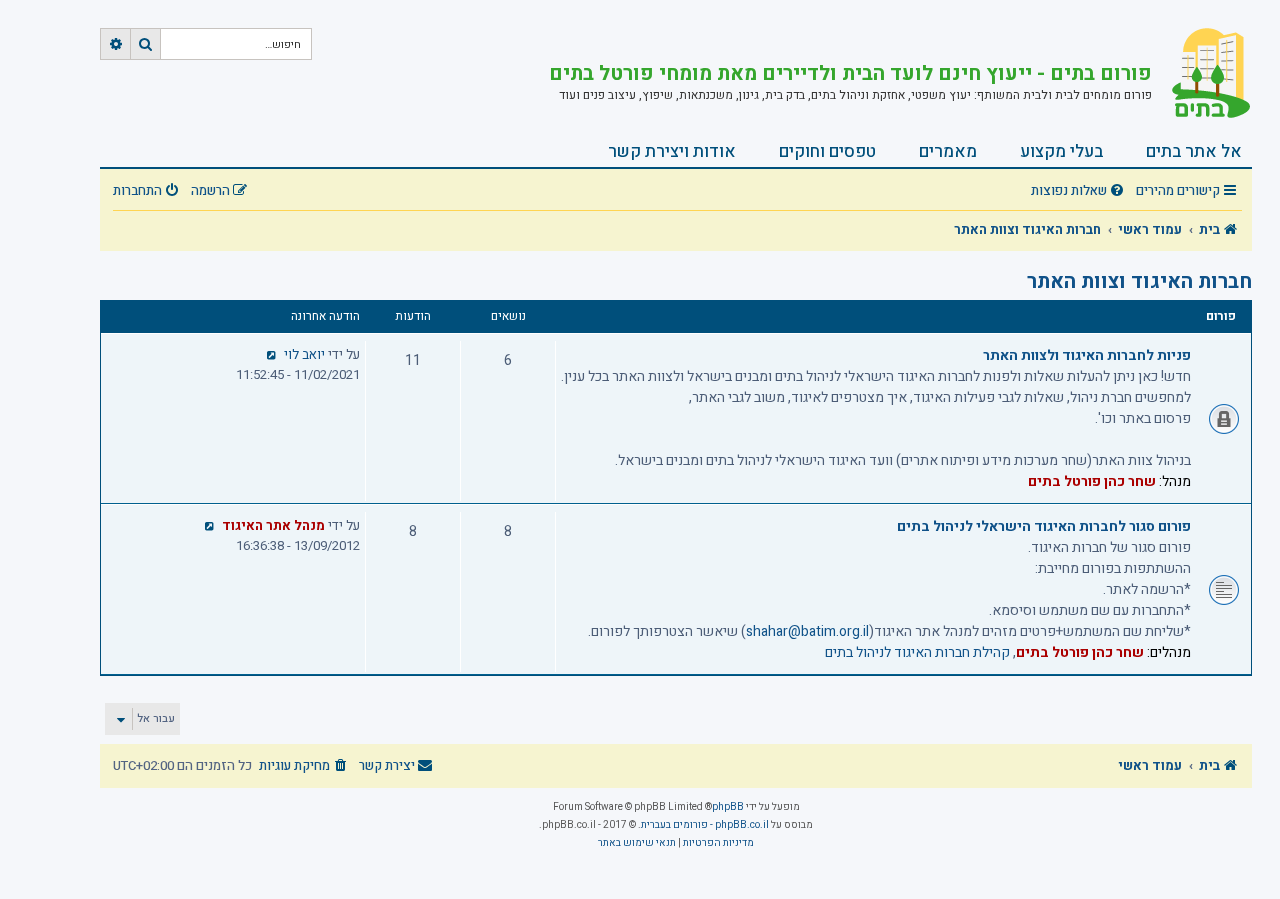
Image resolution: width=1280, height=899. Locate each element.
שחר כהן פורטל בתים (1092, 481)
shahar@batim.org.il (807, 631)
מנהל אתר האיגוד (273, 526)
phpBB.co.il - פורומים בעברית (705, 825)
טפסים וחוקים (827, 151)
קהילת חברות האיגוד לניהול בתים (917, 652)
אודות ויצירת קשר (672, 151)
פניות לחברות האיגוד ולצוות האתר (1087, 355)
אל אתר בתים (1194, 151)
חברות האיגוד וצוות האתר (1139, 281)
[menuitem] (1080, 191)
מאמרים (948, 151)
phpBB (728, 807)
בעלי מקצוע (1061, 151)
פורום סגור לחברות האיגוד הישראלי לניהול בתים (1044, 526)
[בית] (1202, 75)
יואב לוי (304, 355)
